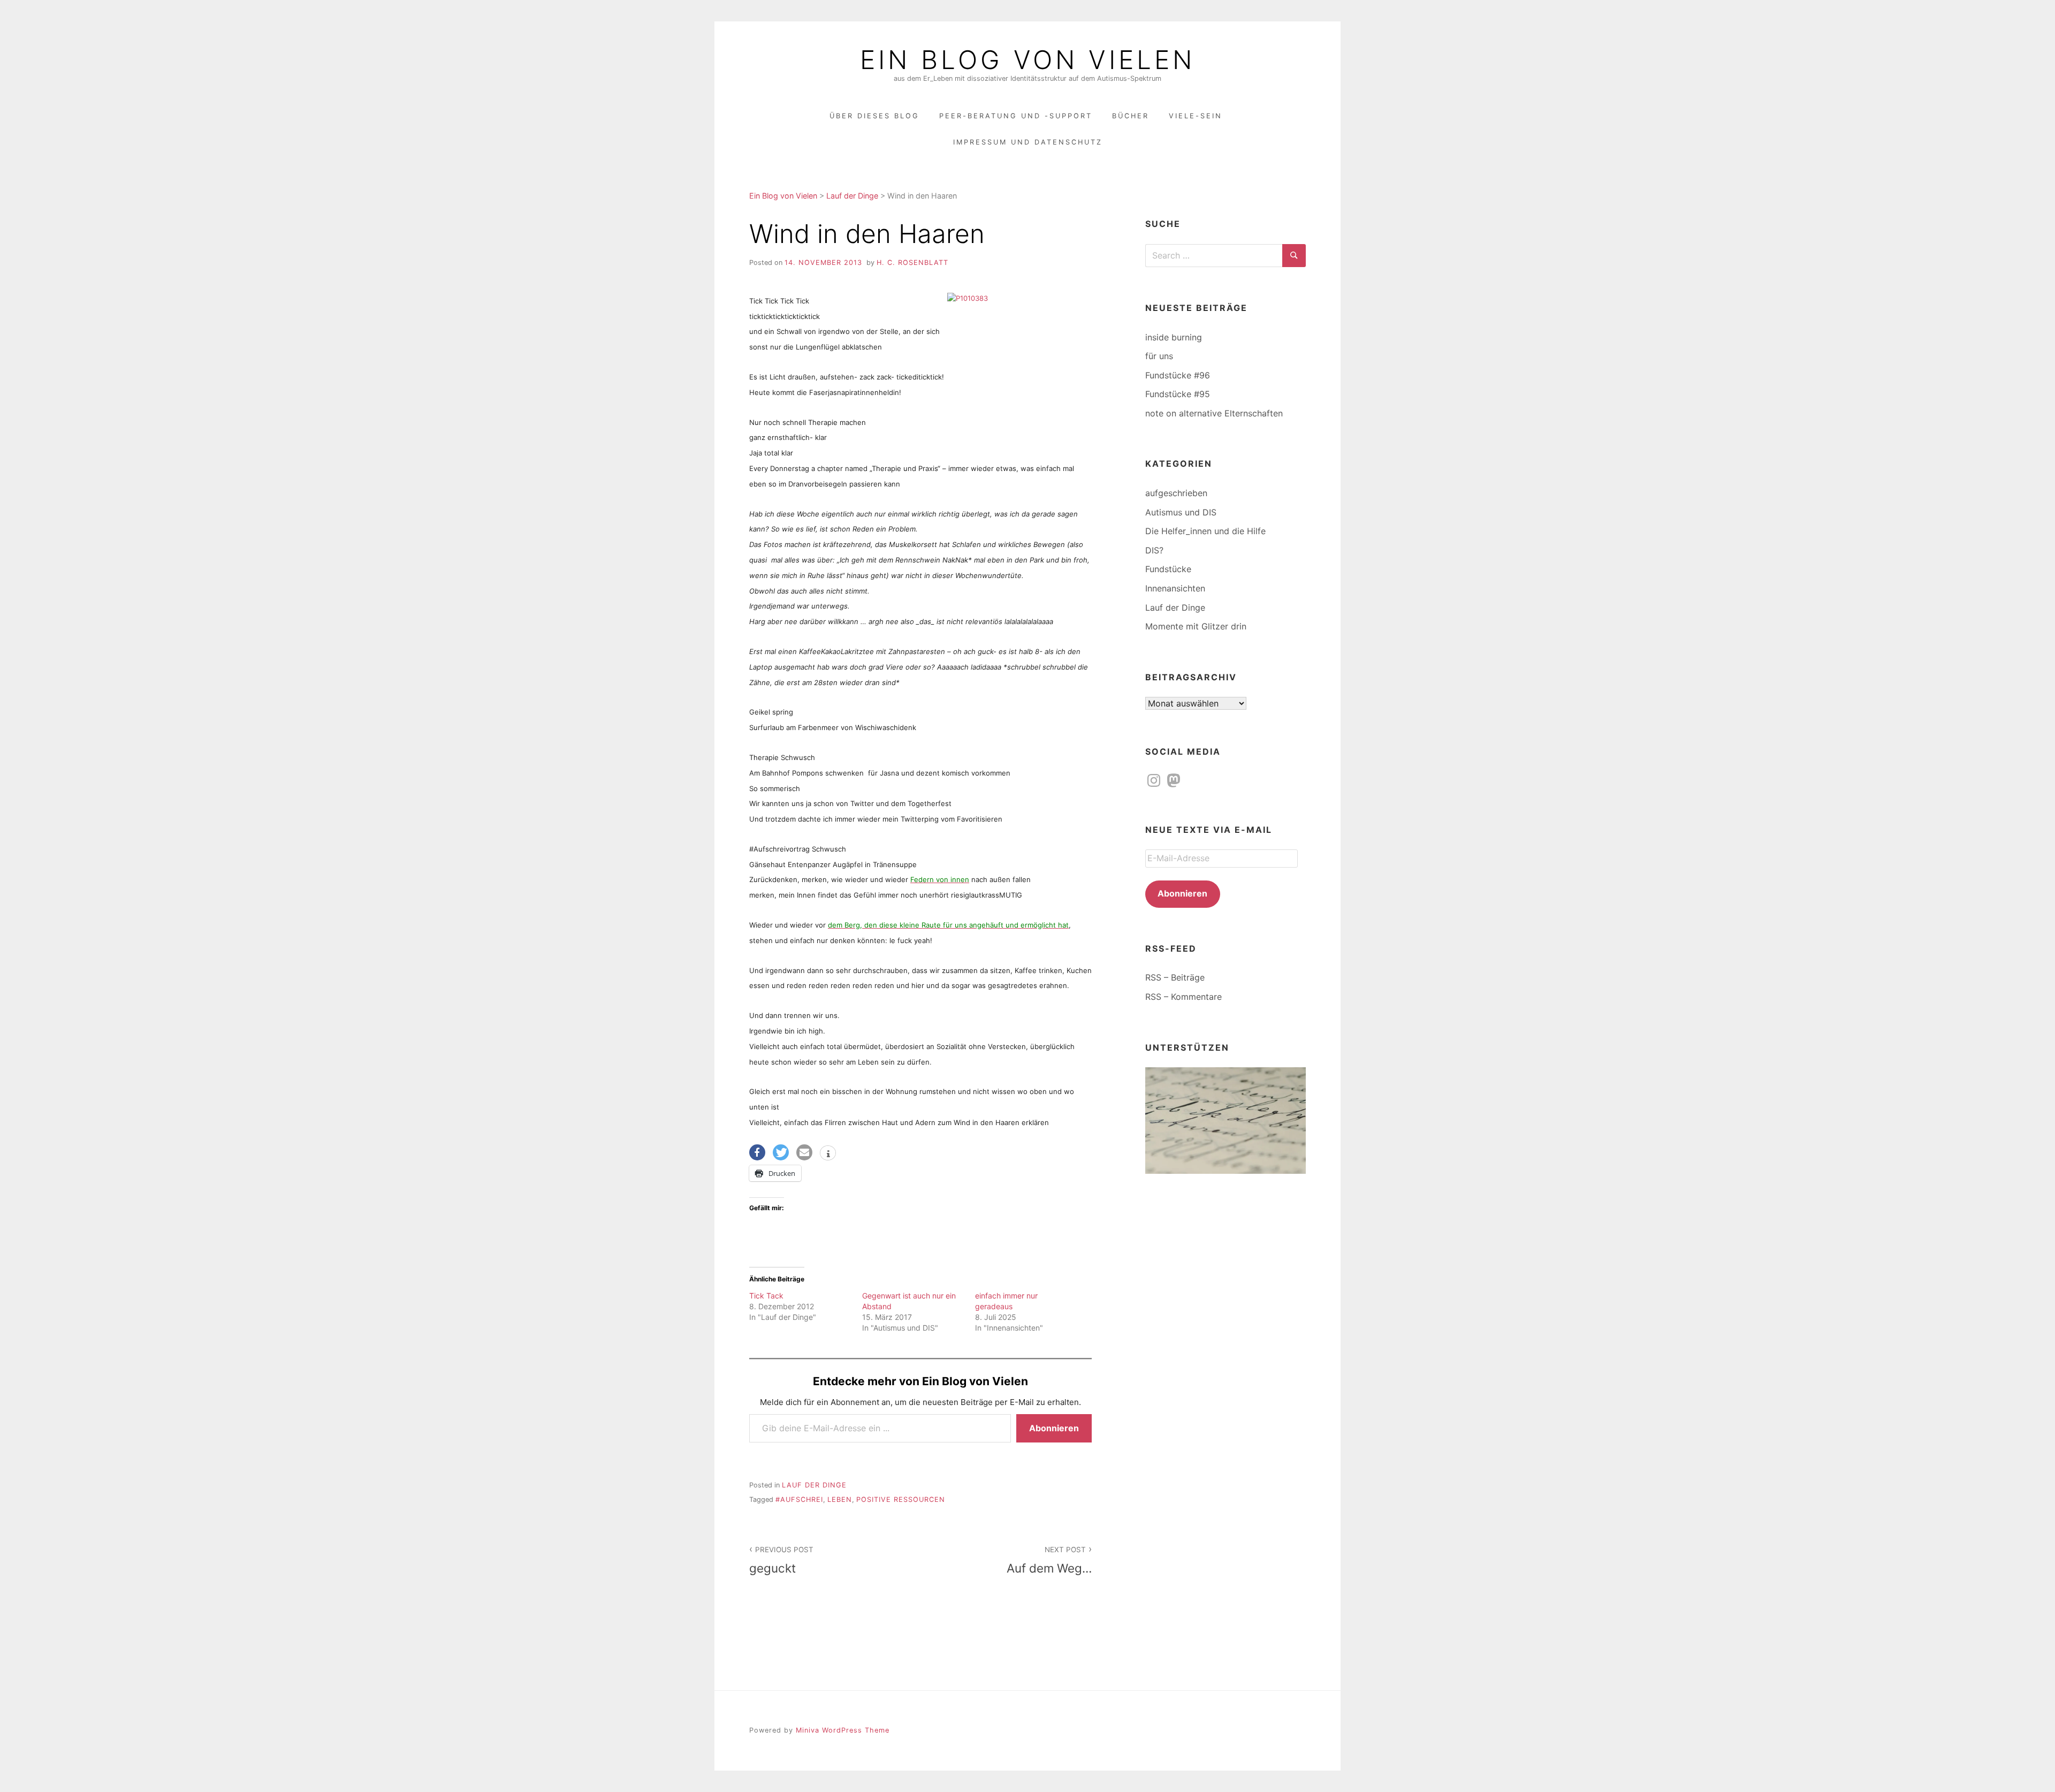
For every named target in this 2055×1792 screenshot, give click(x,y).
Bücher (1131, 116)
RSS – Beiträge (1175, 977)
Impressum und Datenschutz (1028, 142)
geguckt (781, 1560)
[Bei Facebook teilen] (757, 1152)
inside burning (1174, 337)
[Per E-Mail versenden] (804, 1152)
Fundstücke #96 (1178, 375)
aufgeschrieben (1176, 493)
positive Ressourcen (901, 1499)
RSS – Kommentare (1183, 997)
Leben (840, 1499)
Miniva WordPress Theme (843, 1730)
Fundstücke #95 (1178, 394)
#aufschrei (799, 1499)
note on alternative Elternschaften (1214, 413)
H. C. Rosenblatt (912, 263)
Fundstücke (1168, 569)
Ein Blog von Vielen (1027, 60)
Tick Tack (766, 1296)
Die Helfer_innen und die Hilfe (1205, 531)
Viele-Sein (1196, 116)
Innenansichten (1175, 588)
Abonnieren (1054, 1428)
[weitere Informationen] (828, 1154)
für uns (1159, 356)
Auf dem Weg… (1049, 1560)
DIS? (1154, 550)
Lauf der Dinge (814, 1485)
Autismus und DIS (1181, 512)
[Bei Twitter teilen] (781, 1152)
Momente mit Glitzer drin (1196, 626)
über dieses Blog (874, 116)
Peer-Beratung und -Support (1016, 116)
